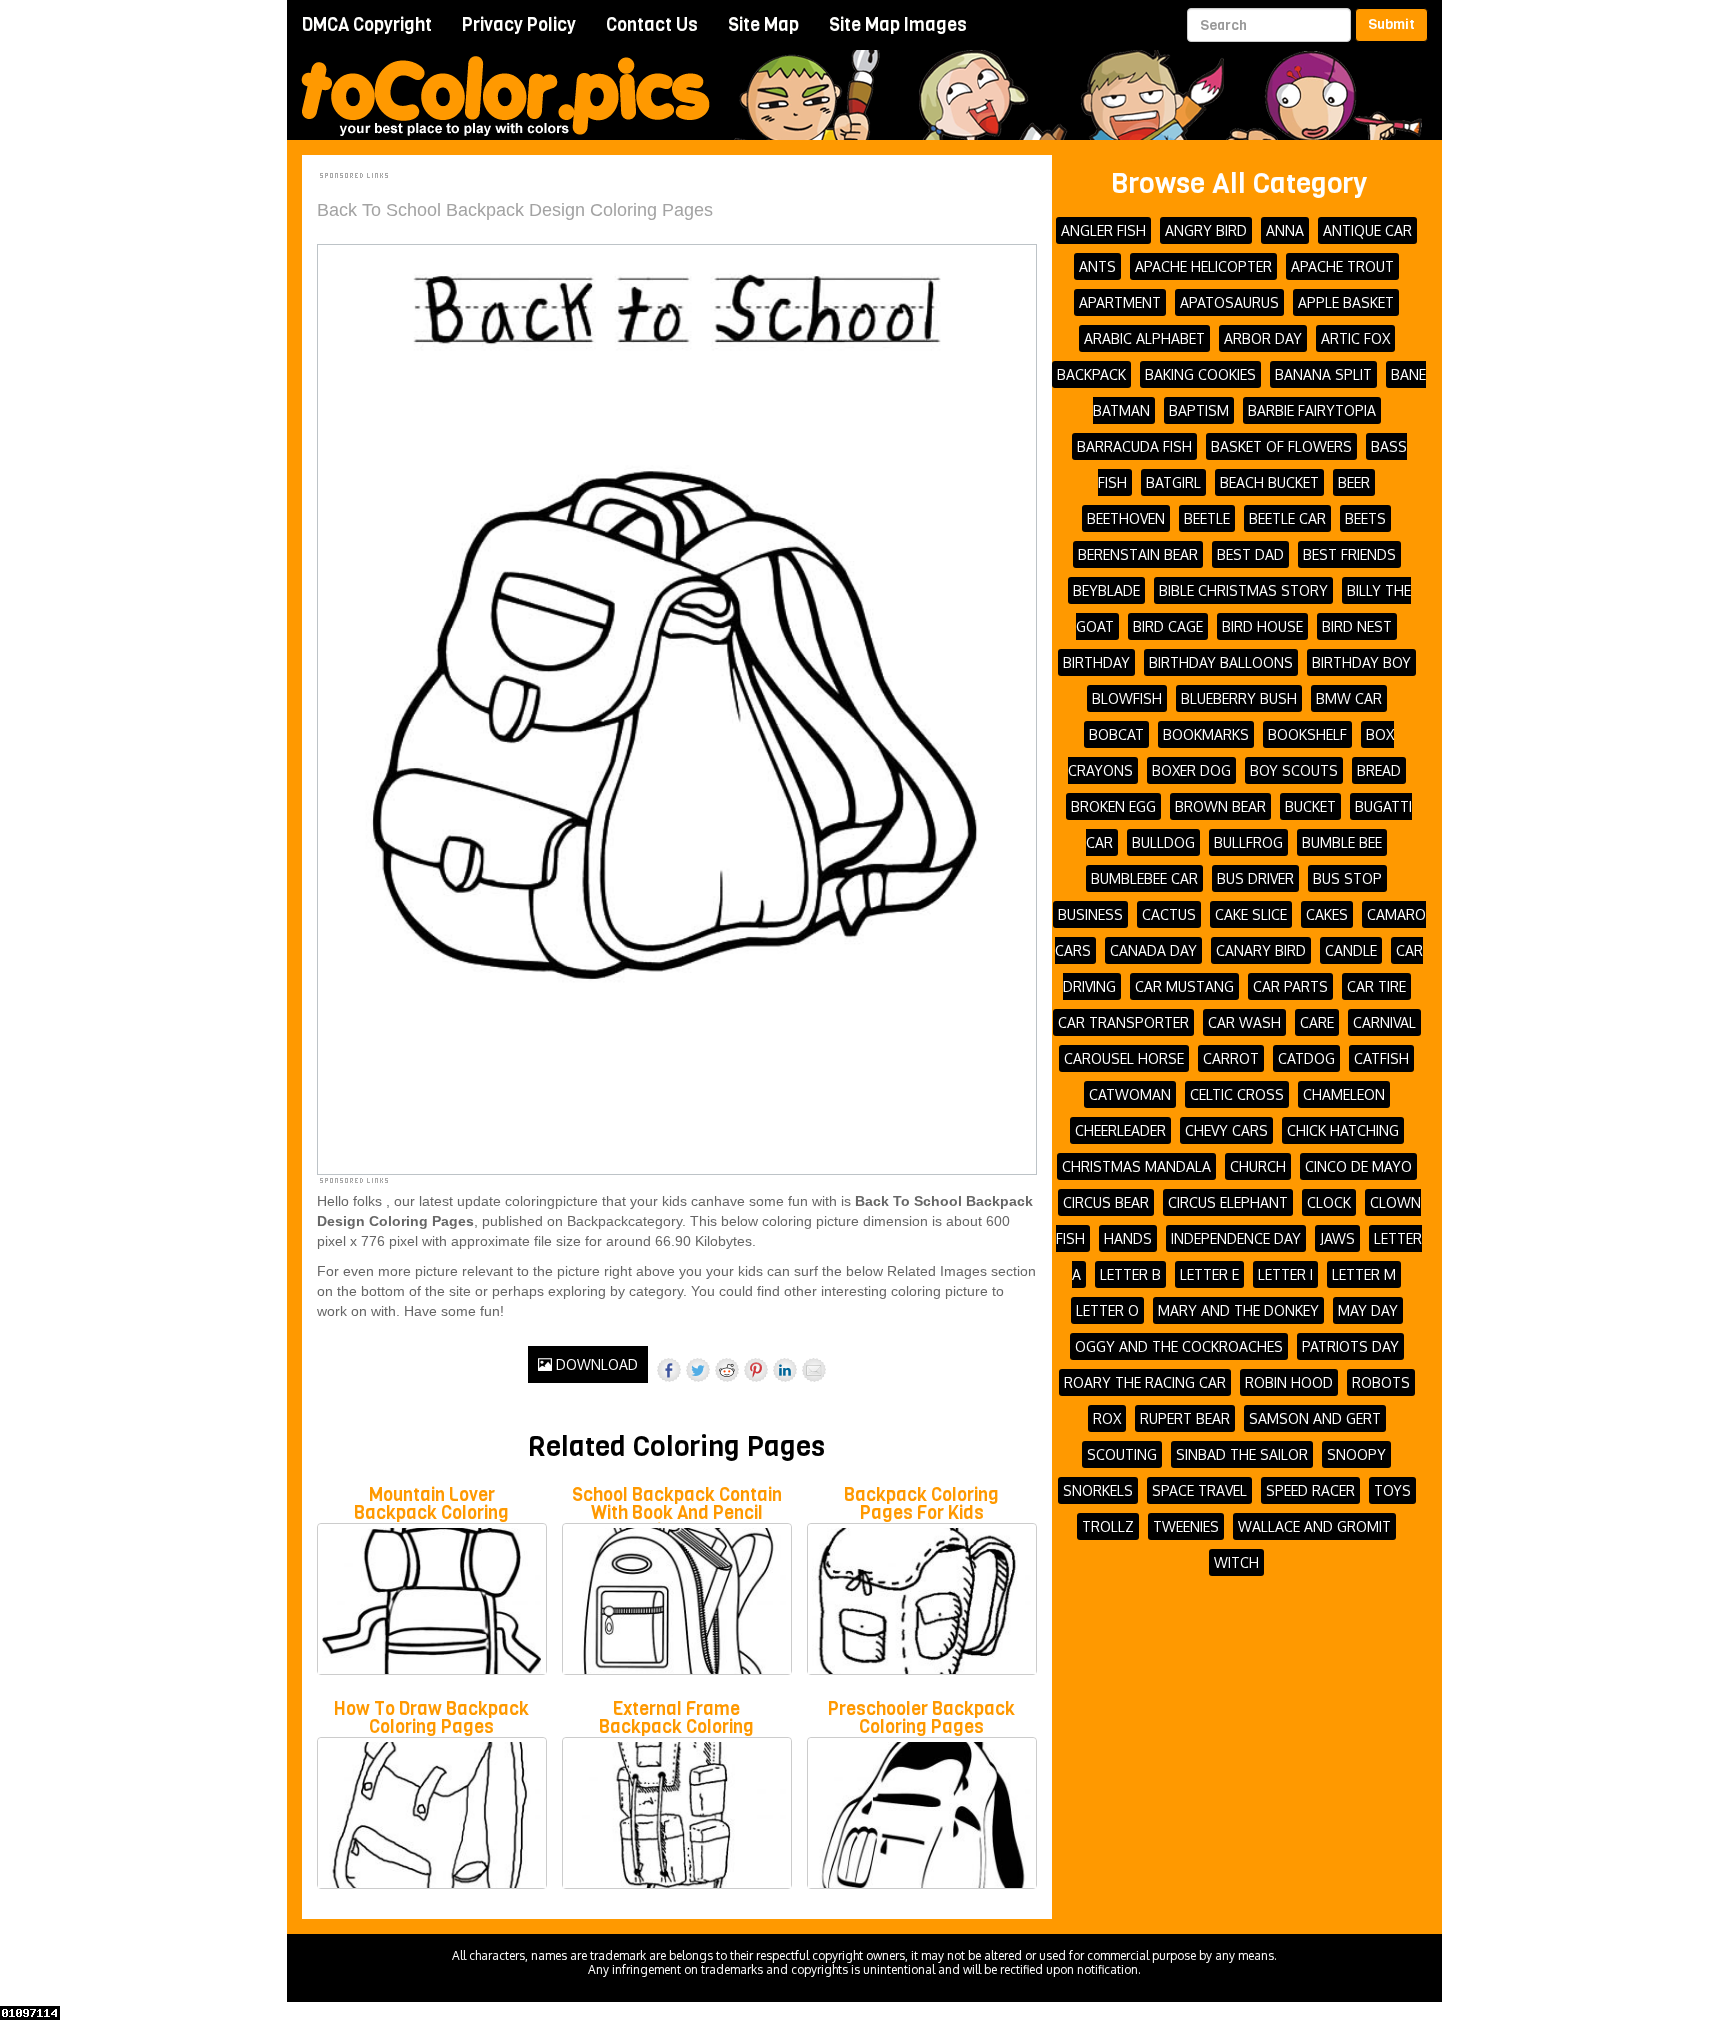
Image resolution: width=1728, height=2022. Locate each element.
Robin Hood (1289, 1382)
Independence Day (1236, 1238)
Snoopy (1356, 1454)
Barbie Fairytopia (1312, 410)
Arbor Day (1263, 338)
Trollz (1108, 1526)
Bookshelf (1307, 734)
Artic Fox (1355, 338)
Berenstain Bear (1138, 554)
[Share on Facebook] (669, 1370)
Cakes (1327, 914)
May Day (1368, 1310)
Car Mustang (1184, 986)
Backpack (1091, 374)
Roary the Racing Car (1145, 1382)
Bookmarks (1206, 734)
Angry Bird (1206, 230)
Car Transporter (1123, 1022)
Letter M (1364, 1274)
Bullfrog (1248, 842)
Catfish (1381, 1058)
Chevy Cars (1226, 1130)
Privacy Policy (519, 25)
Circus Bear (1106, 1202)
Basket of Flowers (1281, 446)
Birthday (1096, 662)
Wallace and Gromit (1314, 1526)
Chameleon (1344, 1094)
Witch (1236, 1562)
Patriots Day (1350, 1346)
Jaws (1337, 1238)
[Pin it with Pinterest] (756, 1370)
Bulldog (1163, 842)
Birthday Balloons (1221, 662)
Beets (1365, 518)
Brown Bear (1220, 806)
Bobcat (1116, 734)
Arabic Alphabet (1144, 338)
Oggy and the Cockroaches (1179, 1346)
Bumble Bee (1342, 842)
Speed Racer (1310, 1490)
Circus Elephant (1228, 1202)
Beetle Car (1287, 518)
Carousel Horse (1124, 1058)
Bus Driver (1255, 878)
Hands (1128, 1238)
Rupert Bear (1185, 1418)
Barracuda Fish (1134, 446)
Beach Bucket (1269, 482)
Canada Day (1153, 950)
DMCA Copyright (367, 25)
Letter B (1130, 1274)
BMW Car (1349, 698)
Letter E (1209, 1274)
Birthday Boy (1361, 662)
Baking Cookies (1200, 374)
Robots (1381, 1382)
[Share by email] (814, 1370)
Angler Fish (1103, 230)
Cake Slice (1251, 914)
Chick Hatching (1343, 1130)
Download (595, 1364)
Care (1317, 1022)
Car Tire (1376, 986)
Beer (1354, 482)
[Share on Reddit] (727, 1370)
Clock (1329, 1202)
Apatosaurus (1229, 302)
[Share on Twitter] (698, 1370)
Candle (1351, 950)
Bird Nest (1357, 626)
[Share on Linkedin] (785, 1370)
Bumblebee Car (1144, 878)
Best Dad (1250, 554)
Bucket (1310, 806)
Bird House (1262, 626)
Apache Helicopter (1203, 266)
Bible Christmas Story (1243, 590)
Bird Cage (1168, 626)
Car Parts (1290, 986)
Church (1258, 1166)
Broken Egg (1113, 806)
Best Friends (1349, 554)
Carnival (1384, 1022)
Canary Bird (1261, 950)
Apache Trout (1342, 266)
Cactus (1169, 914)
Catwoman (1130, 1094)
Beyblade (1106, 590)
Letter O (1107, 1310)
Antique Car (1367, 230)
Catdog (1306, 1058)
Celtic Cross (1237, 1094)
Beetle (1207, 518)
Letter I (1285, 1274)
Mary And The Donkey (1238, 1310)
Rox (1107, 1418)
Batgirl (1173, 482)
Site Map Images (898, 25)
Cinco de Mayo (1358, 1166)
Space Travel (1199, 1490)
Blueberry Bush (1239, 698)
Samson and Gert (1315, 1418)
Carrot (1231, 1058)
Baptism (1199, 410)
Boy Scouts (1294, 770)
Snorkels (1098, 1490)
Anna (1285, 230)
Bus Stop (1347, 878)
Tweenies (1186, 1526)
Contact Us (652, 25)
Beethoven (1126, 518)
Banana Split (1323, 374)
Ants (1097, 266)
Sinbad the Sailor (1242, 1454)
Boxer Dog (1191, 770)
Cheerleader (1120, 1130)
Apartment (1120, 302)
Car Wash (1244, 1022)
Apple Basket (1346, 302)
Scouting (1122, 1454)
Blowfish (1127, 698)
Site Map (763, 25)
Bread (1379, 770)
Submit (1391, 24)
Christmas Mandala (1136, 1166)
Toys (1392, 1490)
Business (1090, 914)
